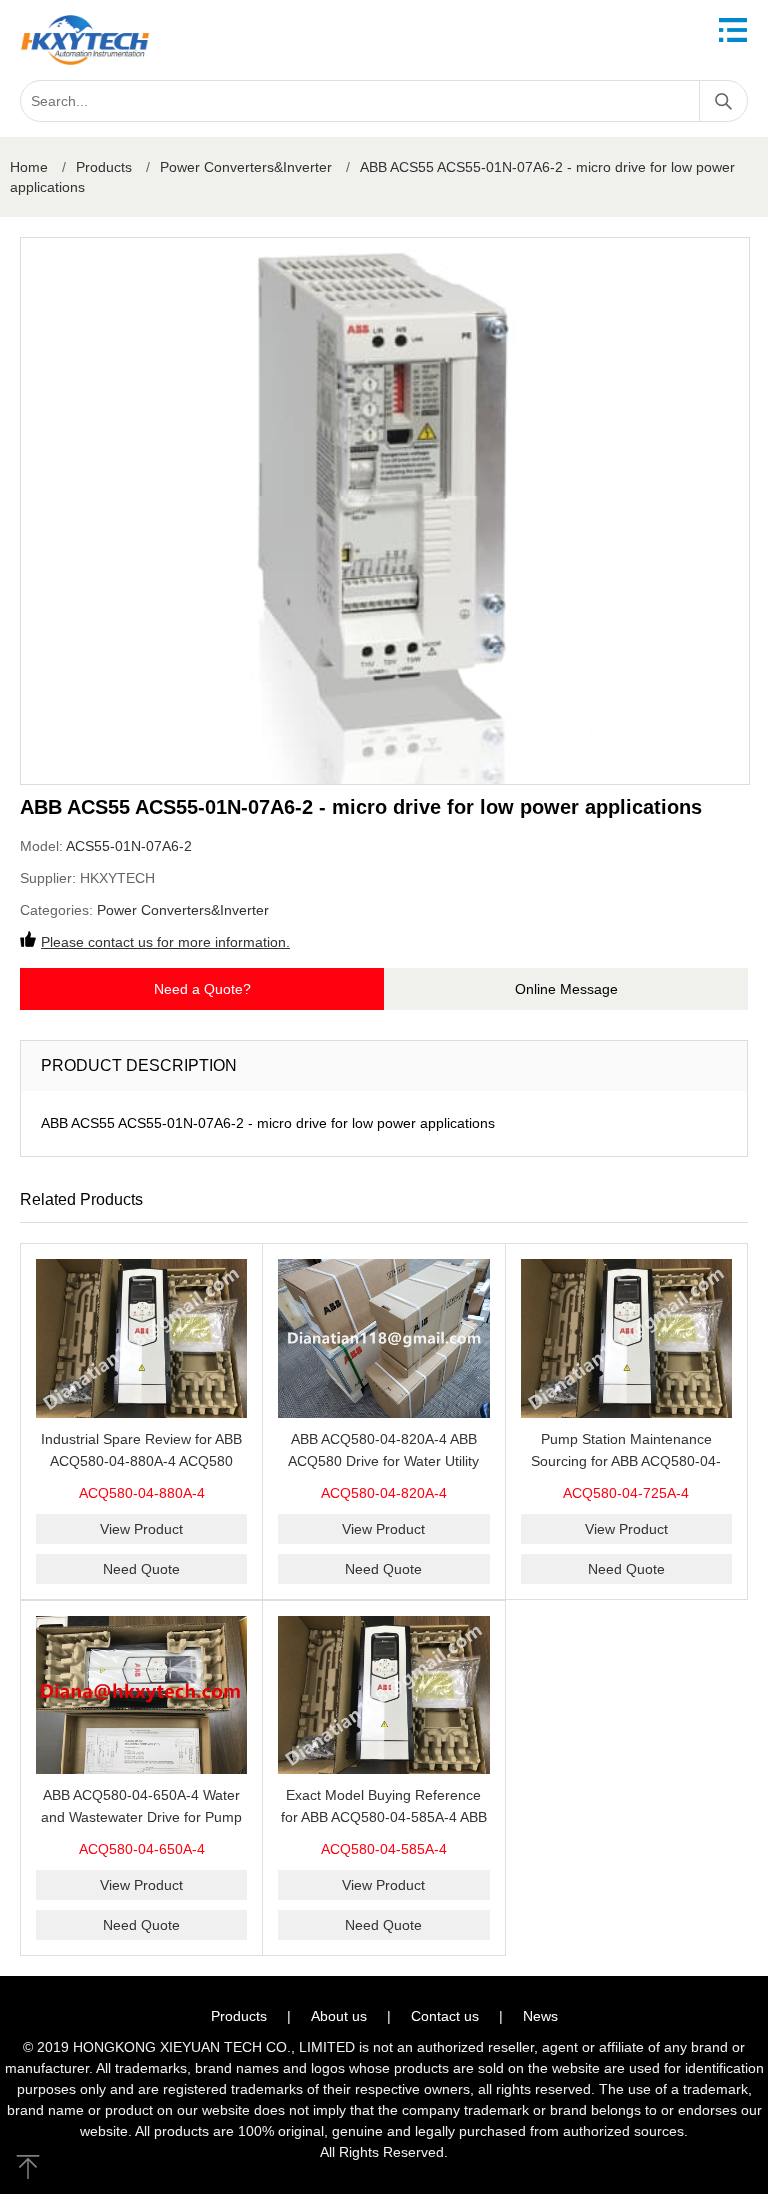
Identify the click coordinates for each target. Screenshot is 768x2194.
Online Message (566, 989)
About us (339, 2016)
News (540, 2016)
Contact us (445, 2016)
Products (104, 167)
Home (29, 167)
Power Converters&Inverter (246, 167)
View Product (141, 1529)
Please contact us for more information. (165, 942)
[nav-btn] (733, 30)
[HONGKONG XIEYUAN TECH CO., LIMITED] (85, 40)
